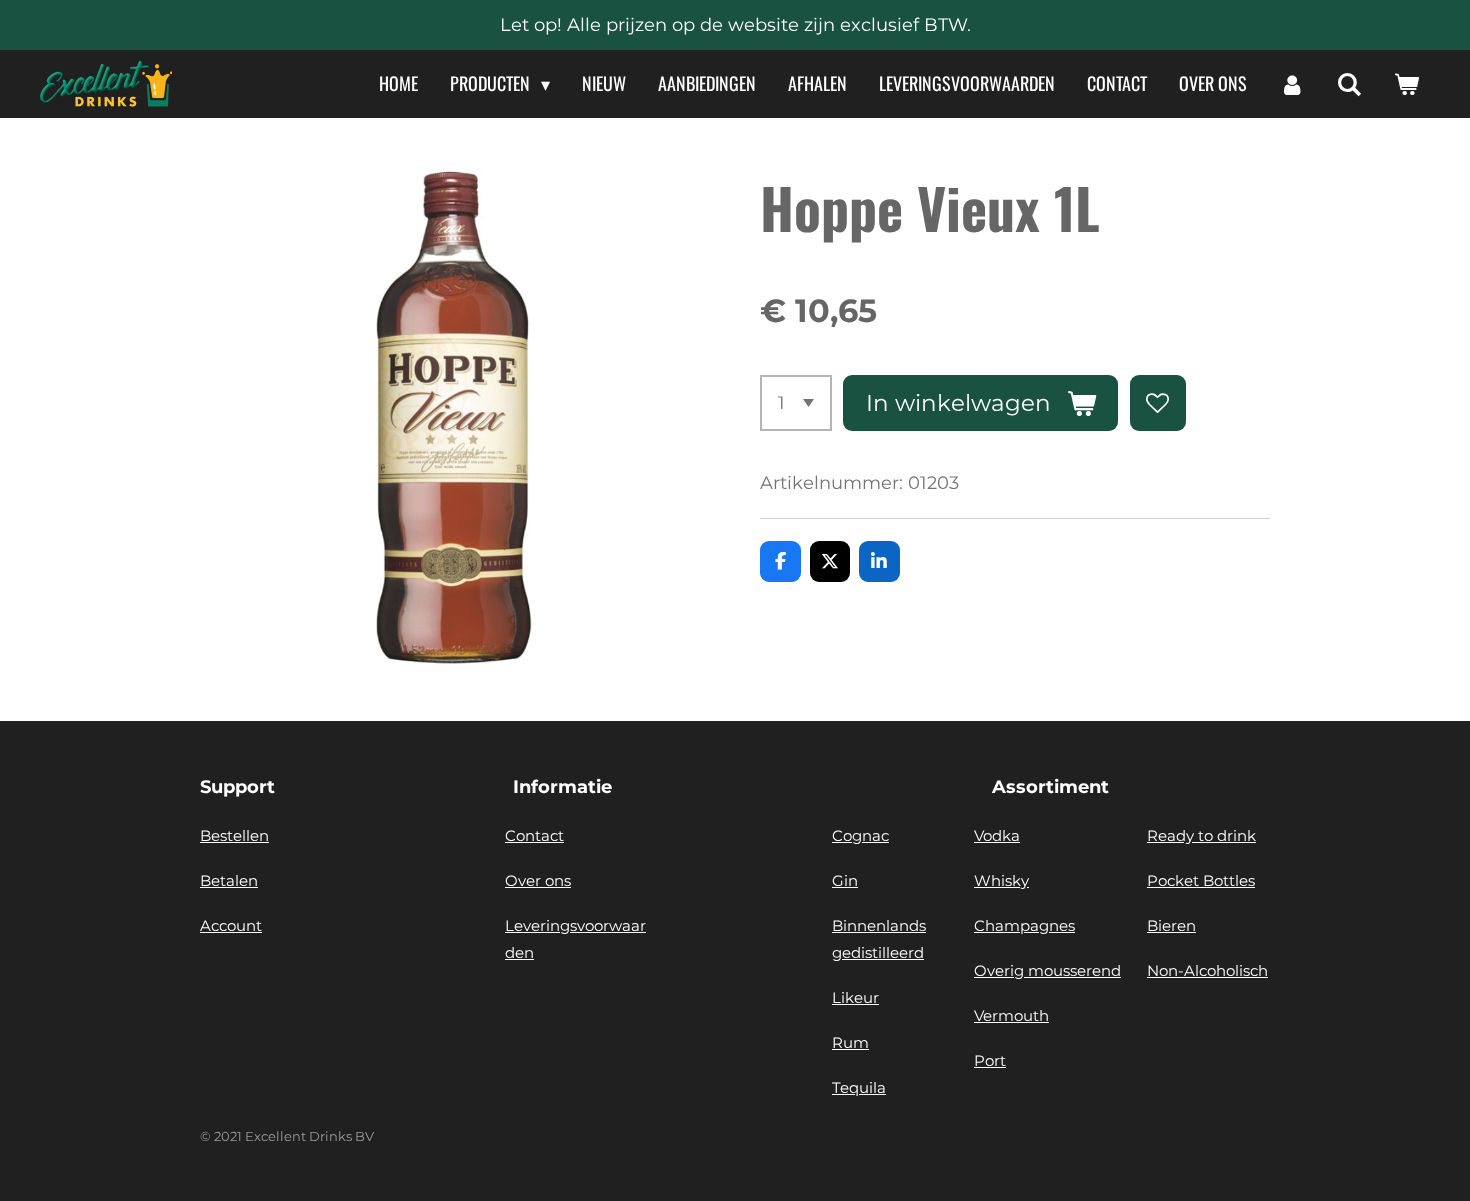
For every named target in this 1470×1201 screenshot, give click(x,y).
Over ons (538, 880)
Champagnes (1024, 925)
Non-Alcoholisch (1207, 970)
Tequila (859, 1087)
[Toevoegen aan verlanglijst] (1158, 403)
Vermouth (1011, 1015)
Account (231, 925)
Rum (850, 1042)
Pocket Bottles (1201, 880)
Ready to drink (1201, 835)
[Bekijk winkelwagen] (1406, 84)
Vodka (997, 835)
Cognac (860, 835)
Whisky (1001, 880)
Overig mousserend (1047, 970)
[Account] (1291, 84)
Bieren (1171, 925)
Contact (534, 835)
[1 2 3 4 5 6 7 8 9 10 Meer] (796, 403)
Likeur (855, 997)
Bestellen (234, 835)
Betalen (229, 880)
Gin (845, 880)
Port (990, 1060)
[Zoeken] (1349, 84)
